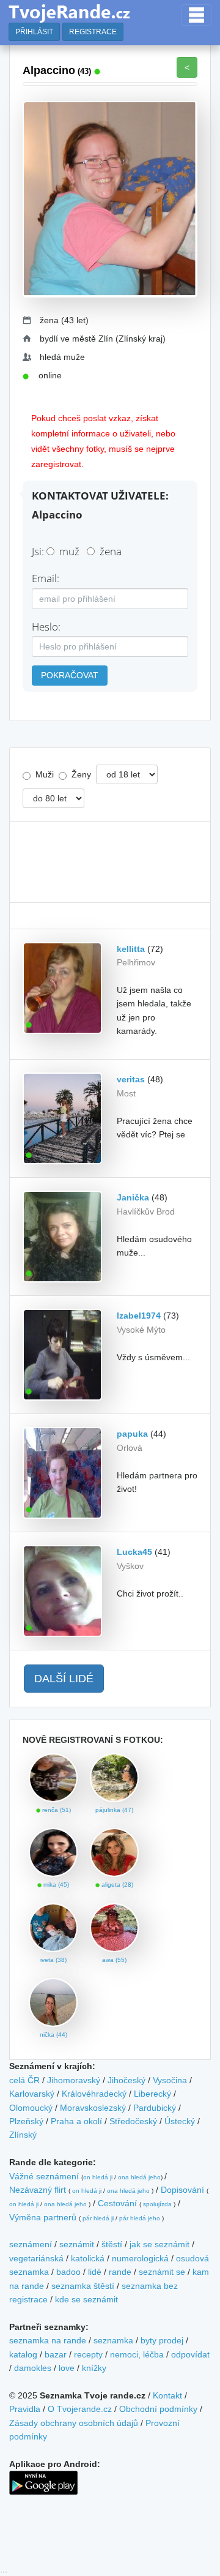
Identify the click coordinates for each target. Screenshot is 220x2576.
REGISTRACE (93, 32)
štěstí (112, 2244)
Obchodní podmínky (158, 2409)
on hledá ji (98, 2177)
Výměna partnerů (43, 2217)
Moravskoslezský (93, 2108)
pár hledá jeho (140, 2218)
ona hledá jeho (139, 2177)
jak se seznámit (159, 2244)
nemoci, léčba (137, 2354)
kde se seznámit (86, 2299)
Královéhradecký (94, 2094)
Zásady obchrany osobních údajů (74, 2423)
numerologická (140, 2258)
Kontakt (167, 2395)
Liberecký (152, 2094)
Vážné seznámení (44, 2176)
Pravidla (25, 2409)
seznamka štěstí (83, 2286)
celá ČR (24, 2080)
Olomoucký (31, 2108)
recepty (88, 2354)
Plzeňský (26, 2121)
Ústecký (180, 2121)
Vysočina (170, 2080)
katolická (88, 2258)
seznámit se (162, 2272)
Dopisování (182, 2190)
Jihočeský (127, 2080)
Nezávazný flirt (38, 2190)
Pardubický (155, 2108)
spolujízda (157, 2204)
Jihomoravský (74, 2080)
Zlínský (23, 2135)
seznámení (31, 2244)
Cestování (117, 2203)
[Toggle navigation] (196, 15)
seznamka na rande (48, 2340)
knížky (94, 2368)
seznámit (77, 2244)
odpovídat (190, 2354)
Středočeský (133, 2121)
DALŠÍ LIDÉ (64, 1679)
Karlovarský (32, 2094)
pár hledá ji (98, 2218)
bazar (56, 2354)
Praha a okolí (76, 2121)
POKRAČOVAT (70, 675)
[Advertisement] (110, 862)
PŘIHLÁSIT (34, 32)
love (67, 2368)
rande (120, 2272)
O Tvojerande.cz (80, 2409)
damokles (33, 2368)
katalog (23, 2354)
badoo (68, 2272)
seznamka (113, 2340)
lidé (95, 2272)
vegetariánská (36, 2258)
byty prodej (162, 2340)
